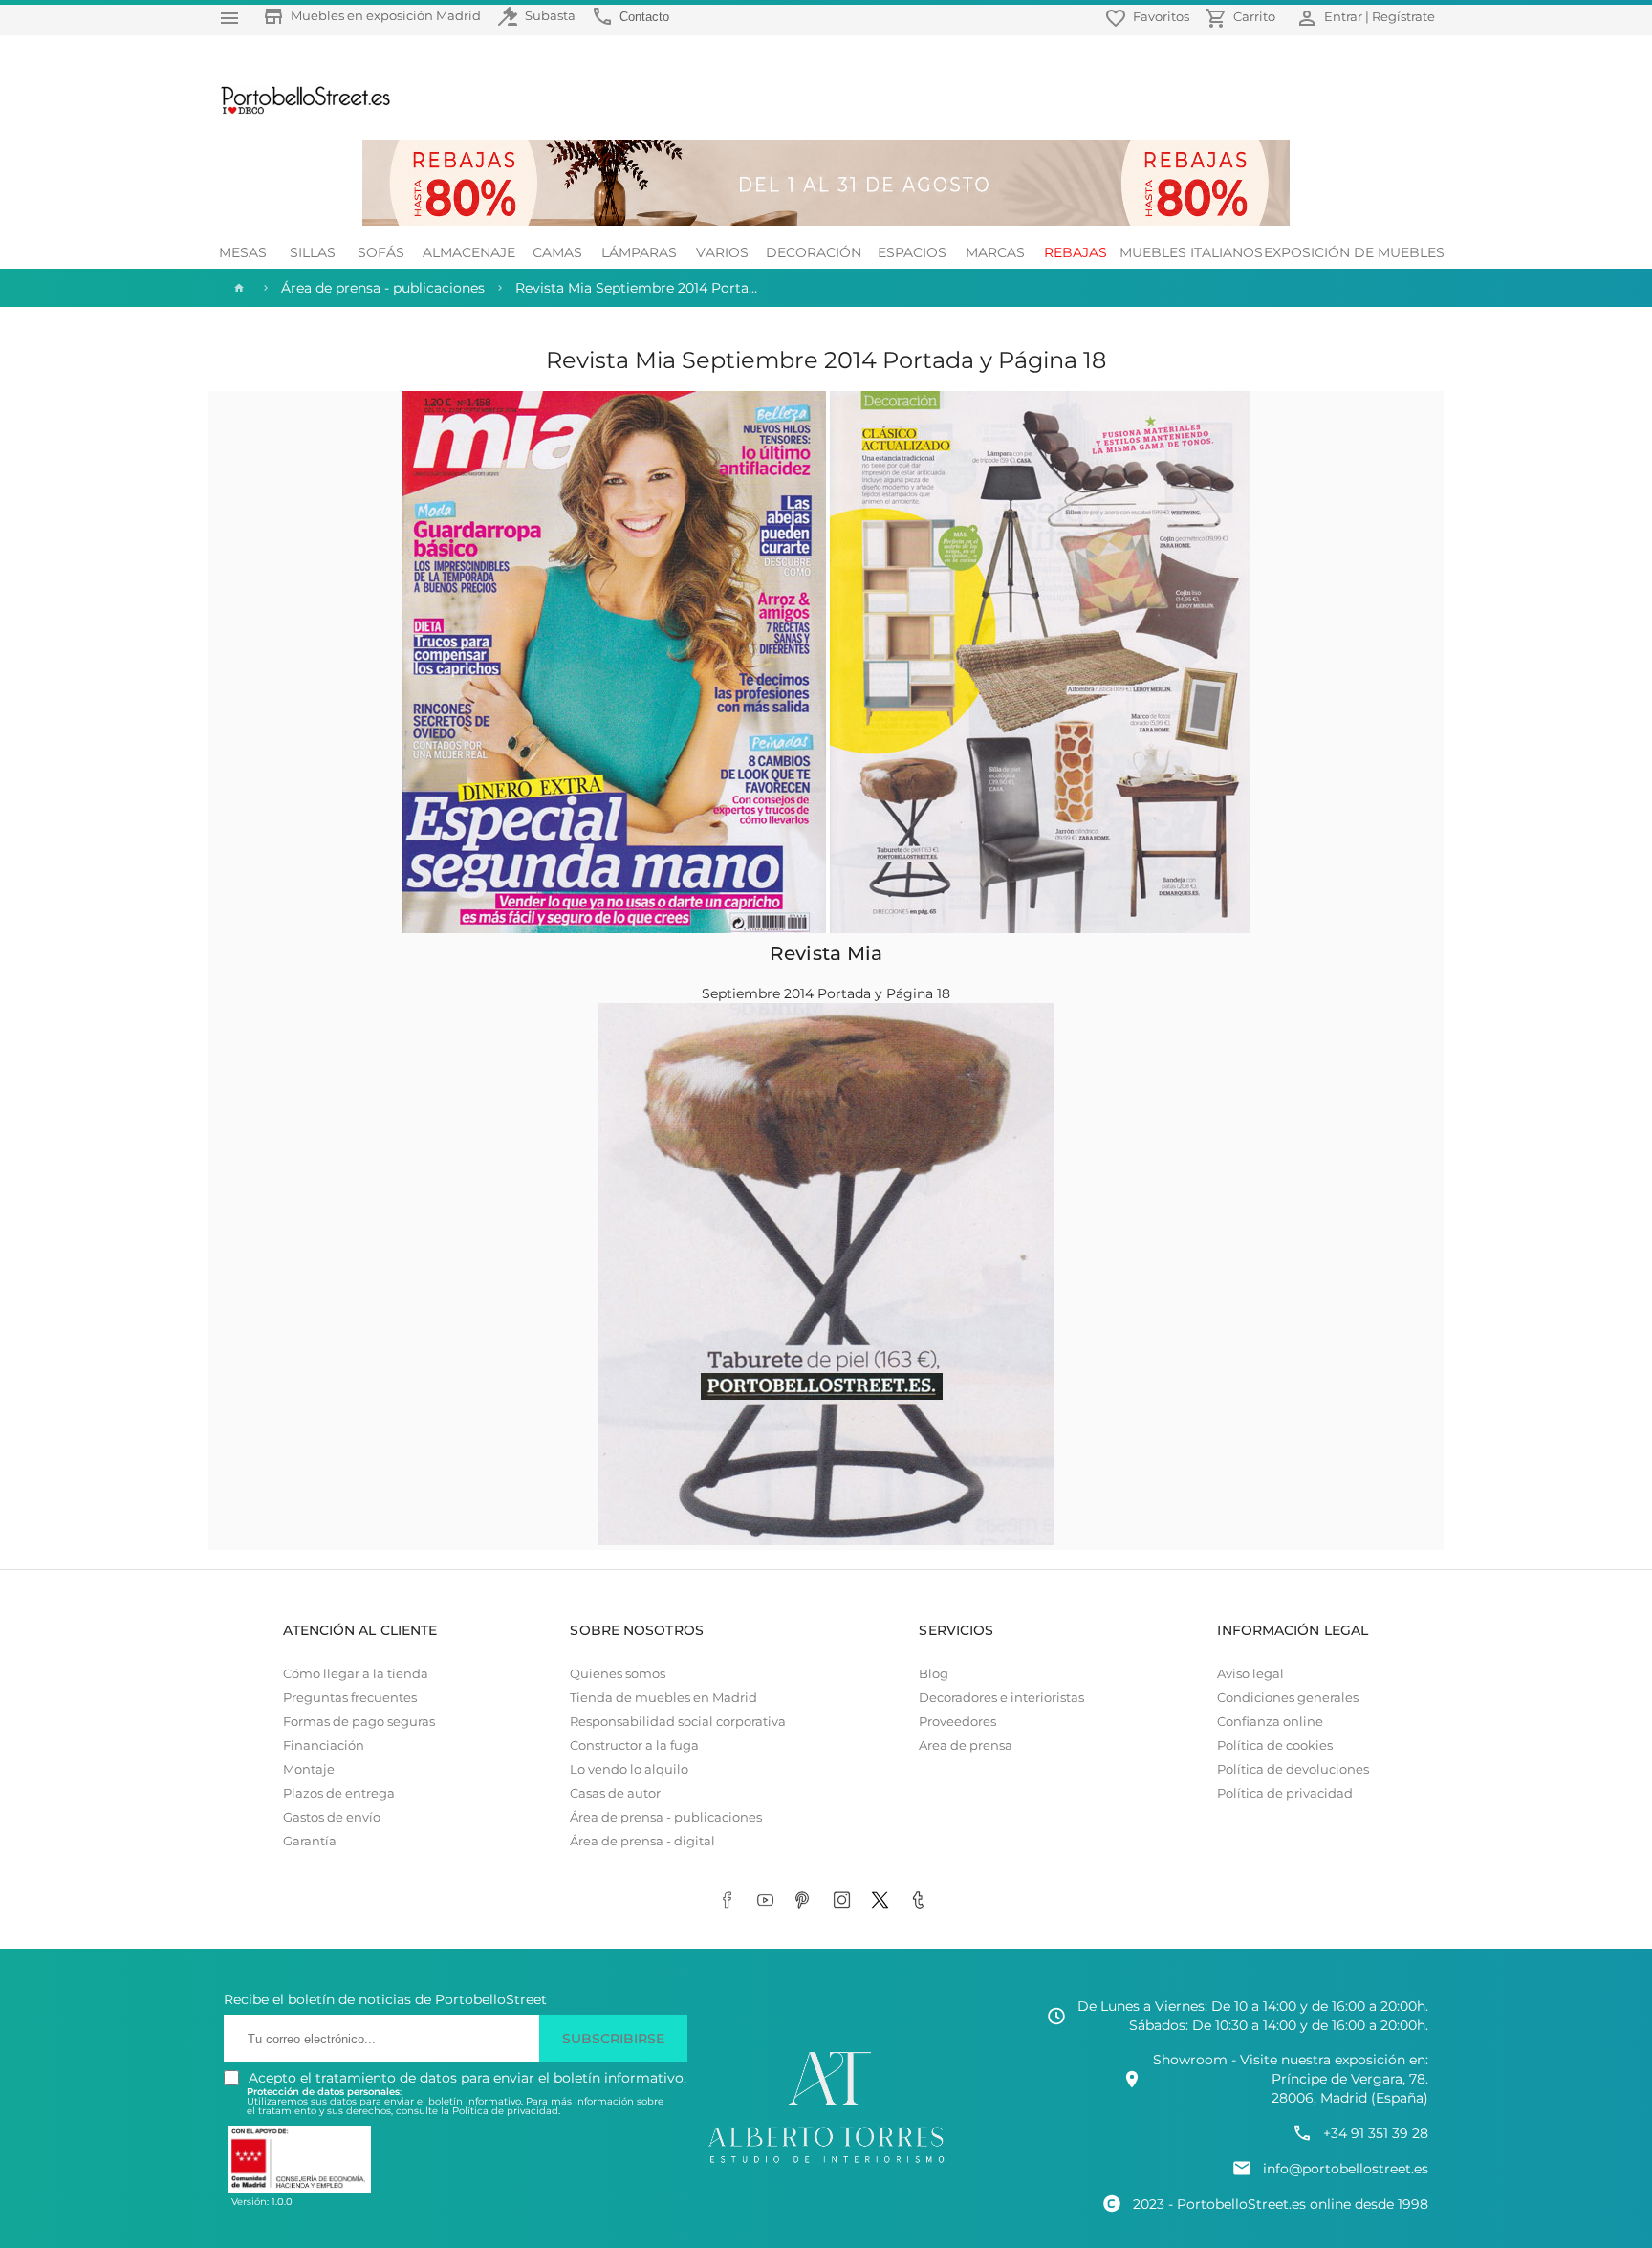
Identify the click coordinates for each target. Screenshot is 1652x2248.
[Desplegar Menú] (229, 18)
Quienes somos (618, 1674)
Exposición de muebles (1354, 252)
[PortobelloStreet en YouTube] (769, 1901)
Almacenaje (469, 252)
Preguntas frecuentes (350, 1698)
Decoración (814, 252)
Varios (722, 252)
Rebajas (1076, 252)
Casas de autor (615, 1793)
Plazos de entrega (339, 1793)
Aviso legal (1250, 1674)
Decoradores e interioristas (1001, 1698)
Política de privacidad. (506, 2111)
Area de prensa (966, 1746)
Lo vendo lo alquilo (629, 1769)
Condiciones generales (1288, 1698)
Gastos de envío (332, 1817)
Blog (934, 1674)
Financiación (324, 1746)
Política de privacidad (1285, 1793)
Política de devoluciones (1293, 1769)
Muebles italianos (1191, 252)
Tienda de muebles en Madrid (663, 1698)
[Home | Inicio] (237, 288)
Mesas (243, 252)
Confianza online (1270, 1722)
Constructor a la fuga (634, 1746)
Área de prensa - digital (642, 1841)
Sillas (313, 252)
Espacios (912, 252)
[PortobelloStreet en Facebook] (730, 1901)
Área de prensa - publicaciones (666, 1817)
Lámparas (639, 252)
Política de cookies (1275, 1746)
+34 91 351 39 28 (1376, 2133)
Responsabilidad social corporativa (678, 1722)
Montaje (309, 1769)
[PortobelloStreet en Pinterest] (807, 1901)
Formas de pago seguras (359, 1722)
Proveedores (957, 1722)
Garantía (310, 1841)
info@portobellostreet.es (1346, 2169)
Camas (557, 252)
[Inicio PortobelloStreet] (299, 112)
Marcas (995, 252)
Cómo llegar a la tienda (356, 1674)
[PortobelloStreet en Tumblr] (922, 1901)
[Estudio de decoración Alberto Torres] (826, 2164)
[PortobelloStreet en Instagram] (845, 1901)
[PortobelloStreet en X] (883, 1901)
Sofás (381, 252)
